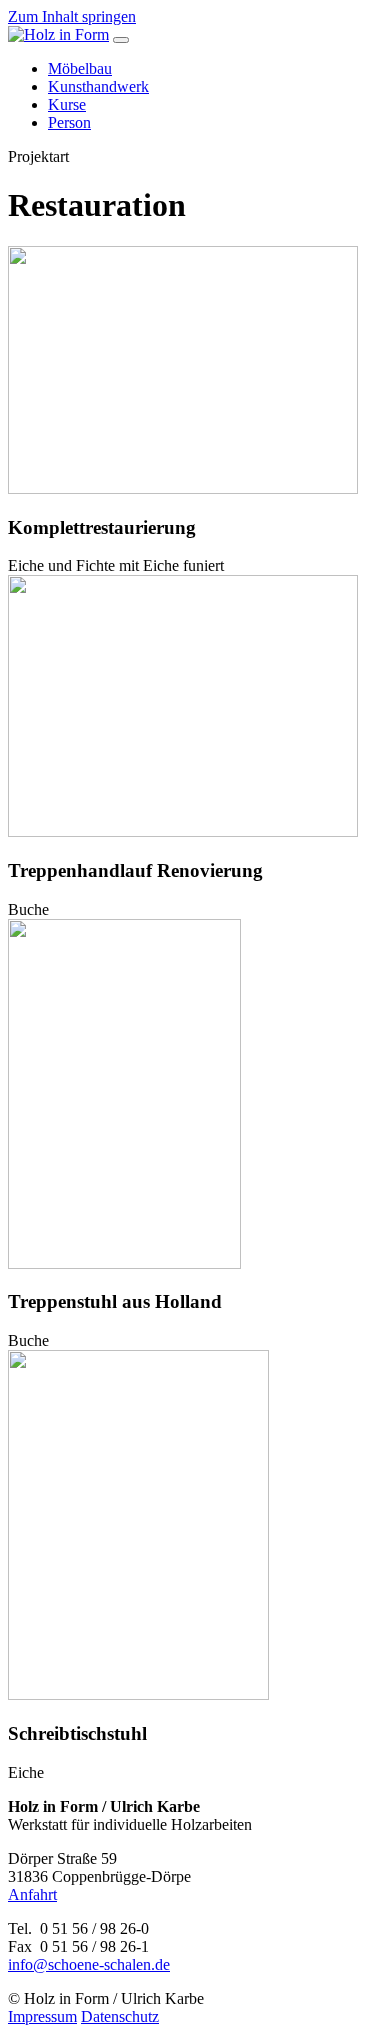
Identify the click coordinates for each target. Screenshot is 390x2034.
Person (69, 122)
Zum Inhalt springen (72, 16)
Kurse (67, 104)
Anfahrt (32, 1894)
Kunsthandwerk (98, 86)
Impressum (42, 2016)
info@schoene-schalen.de (89, 1964)
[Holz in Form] (58, 34)
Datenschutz (120, 2016)
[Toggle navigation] (121, 40)
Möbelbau (80, 68)
